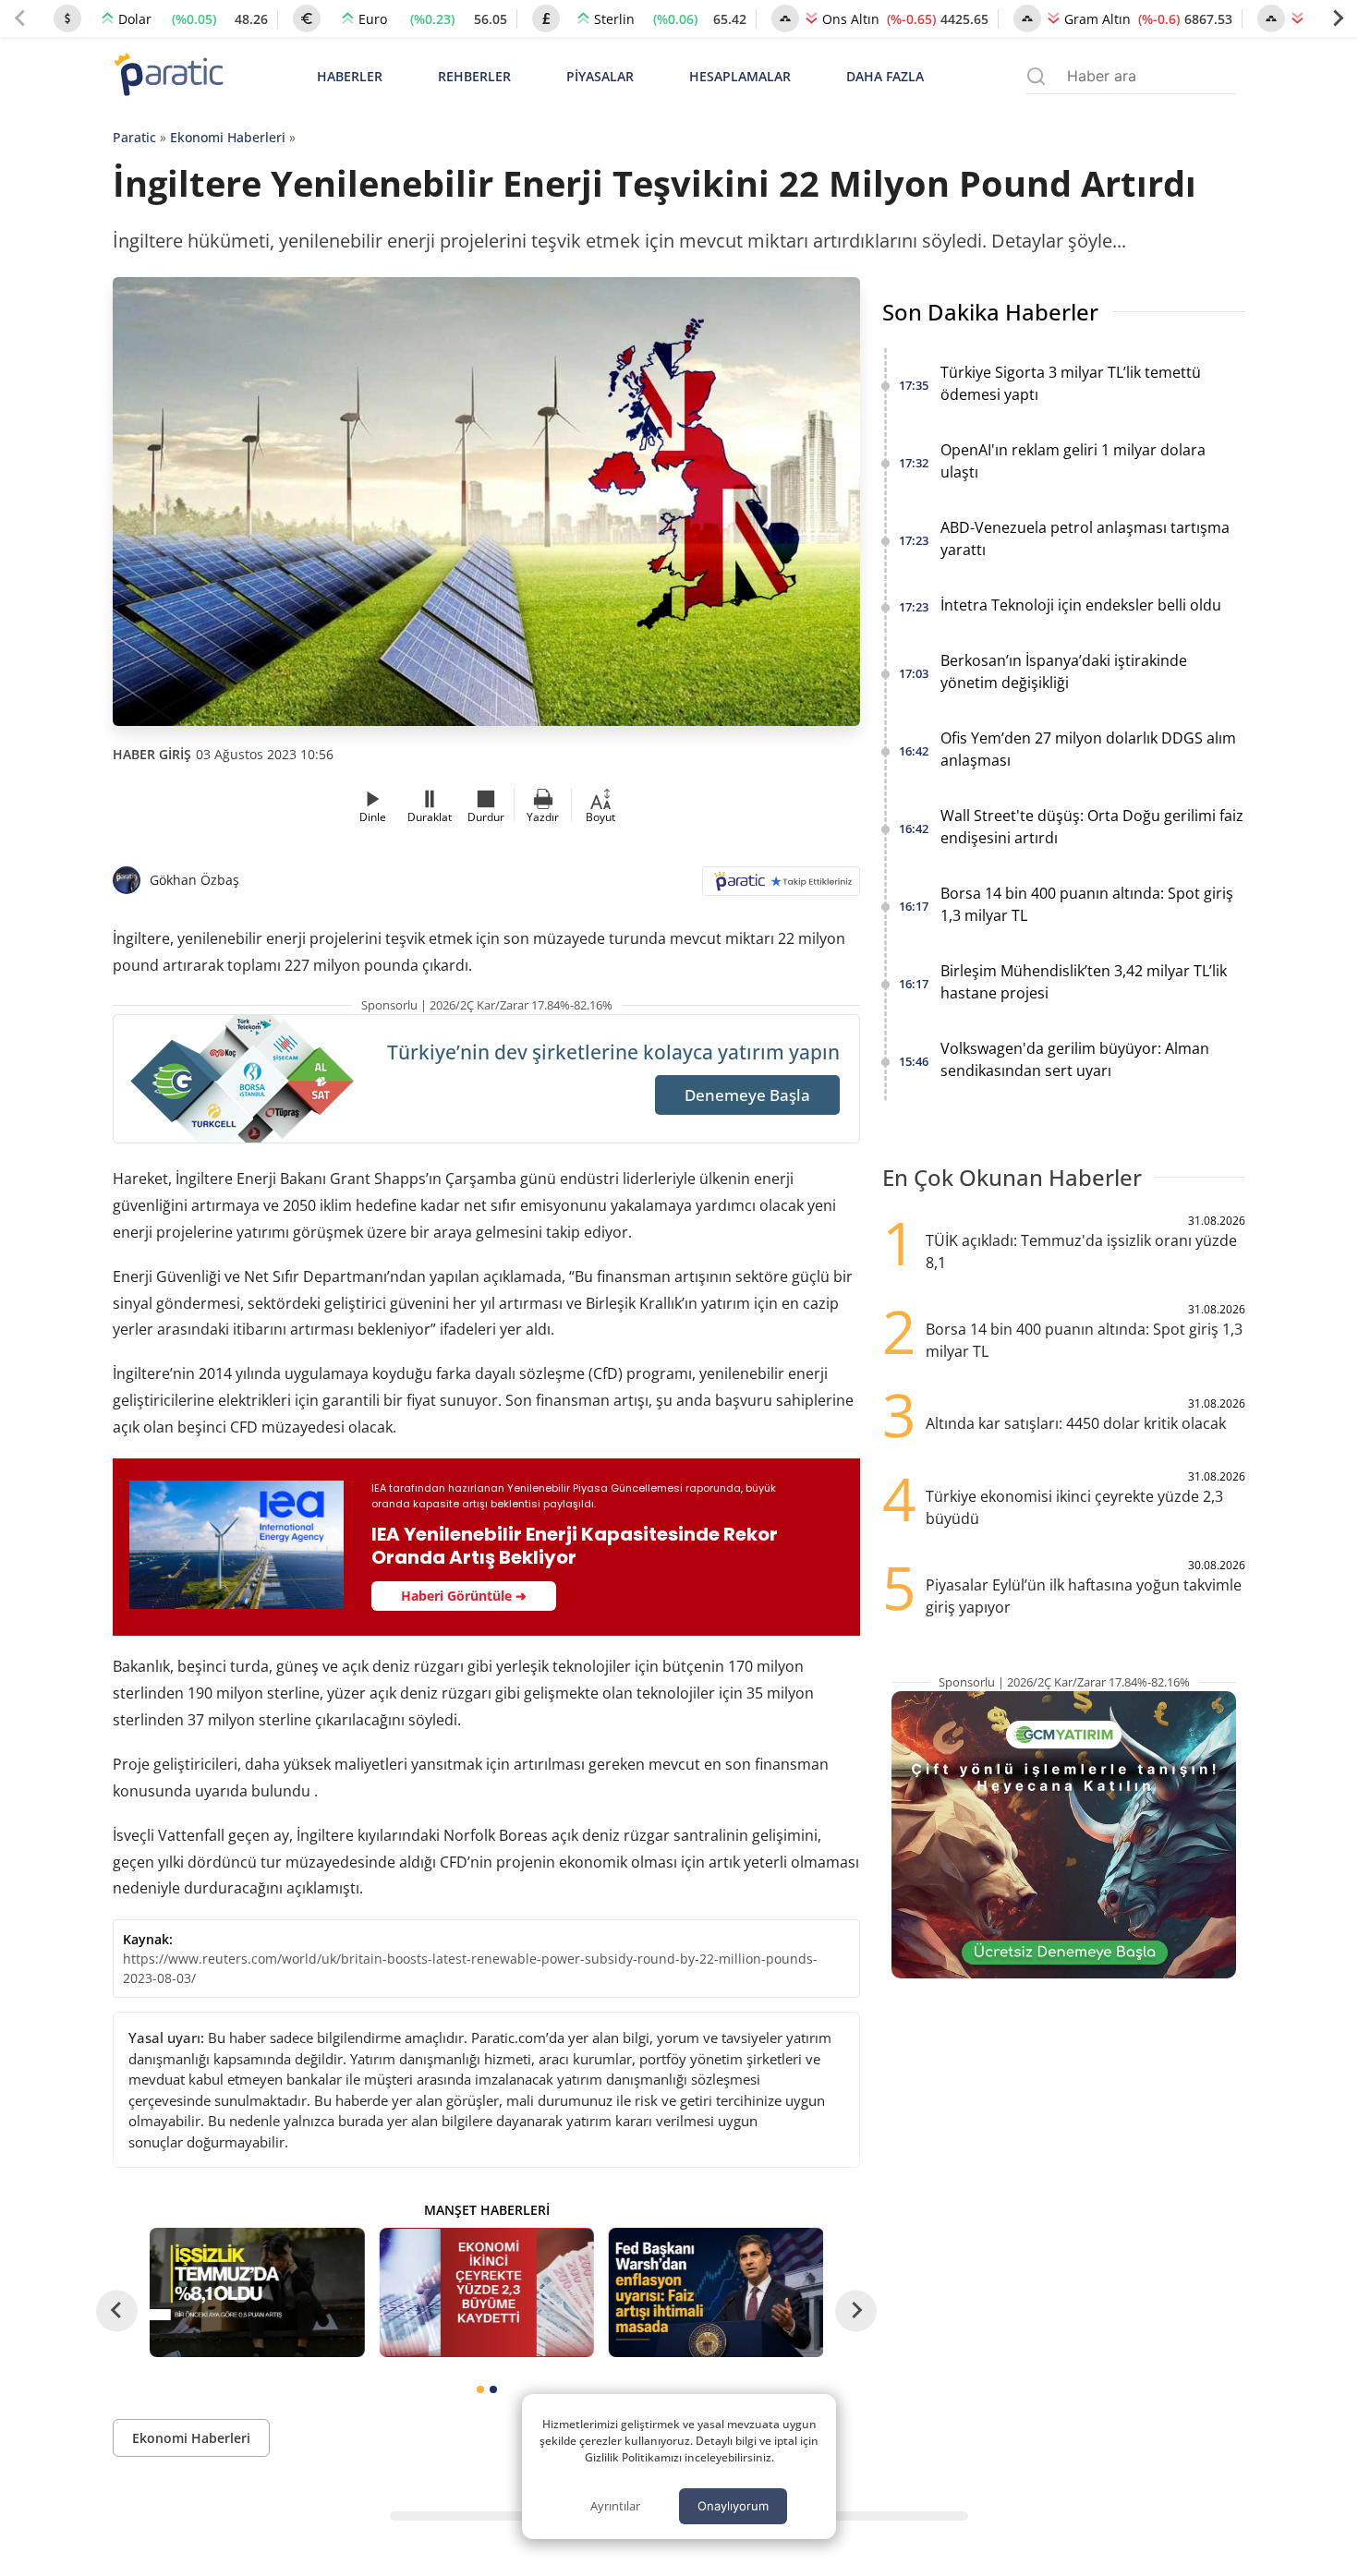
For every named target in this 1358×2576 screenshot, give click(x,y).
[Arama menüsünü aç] (1036, 76)
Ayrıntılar (615, 2506)
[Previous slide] (20, 18)
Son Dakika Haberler (990, 312)
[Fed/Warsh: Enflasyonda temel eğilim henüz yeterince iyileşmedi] (716, 2292)
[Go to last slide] (117, 2310)
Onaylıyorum (733, 2506)
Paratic (134, 137)
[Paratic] (168, 76)
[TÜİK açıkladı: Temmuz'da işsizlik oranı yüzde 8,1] (257, 2292)
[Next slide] (1338, 18)
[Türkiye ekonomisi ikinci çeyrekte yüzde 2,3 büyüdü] (486, 2292)
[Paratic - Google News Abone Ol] (781, 887)
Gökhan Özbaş (194, 880)
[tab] (480, 2389)
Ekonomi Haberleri (228, 137)
